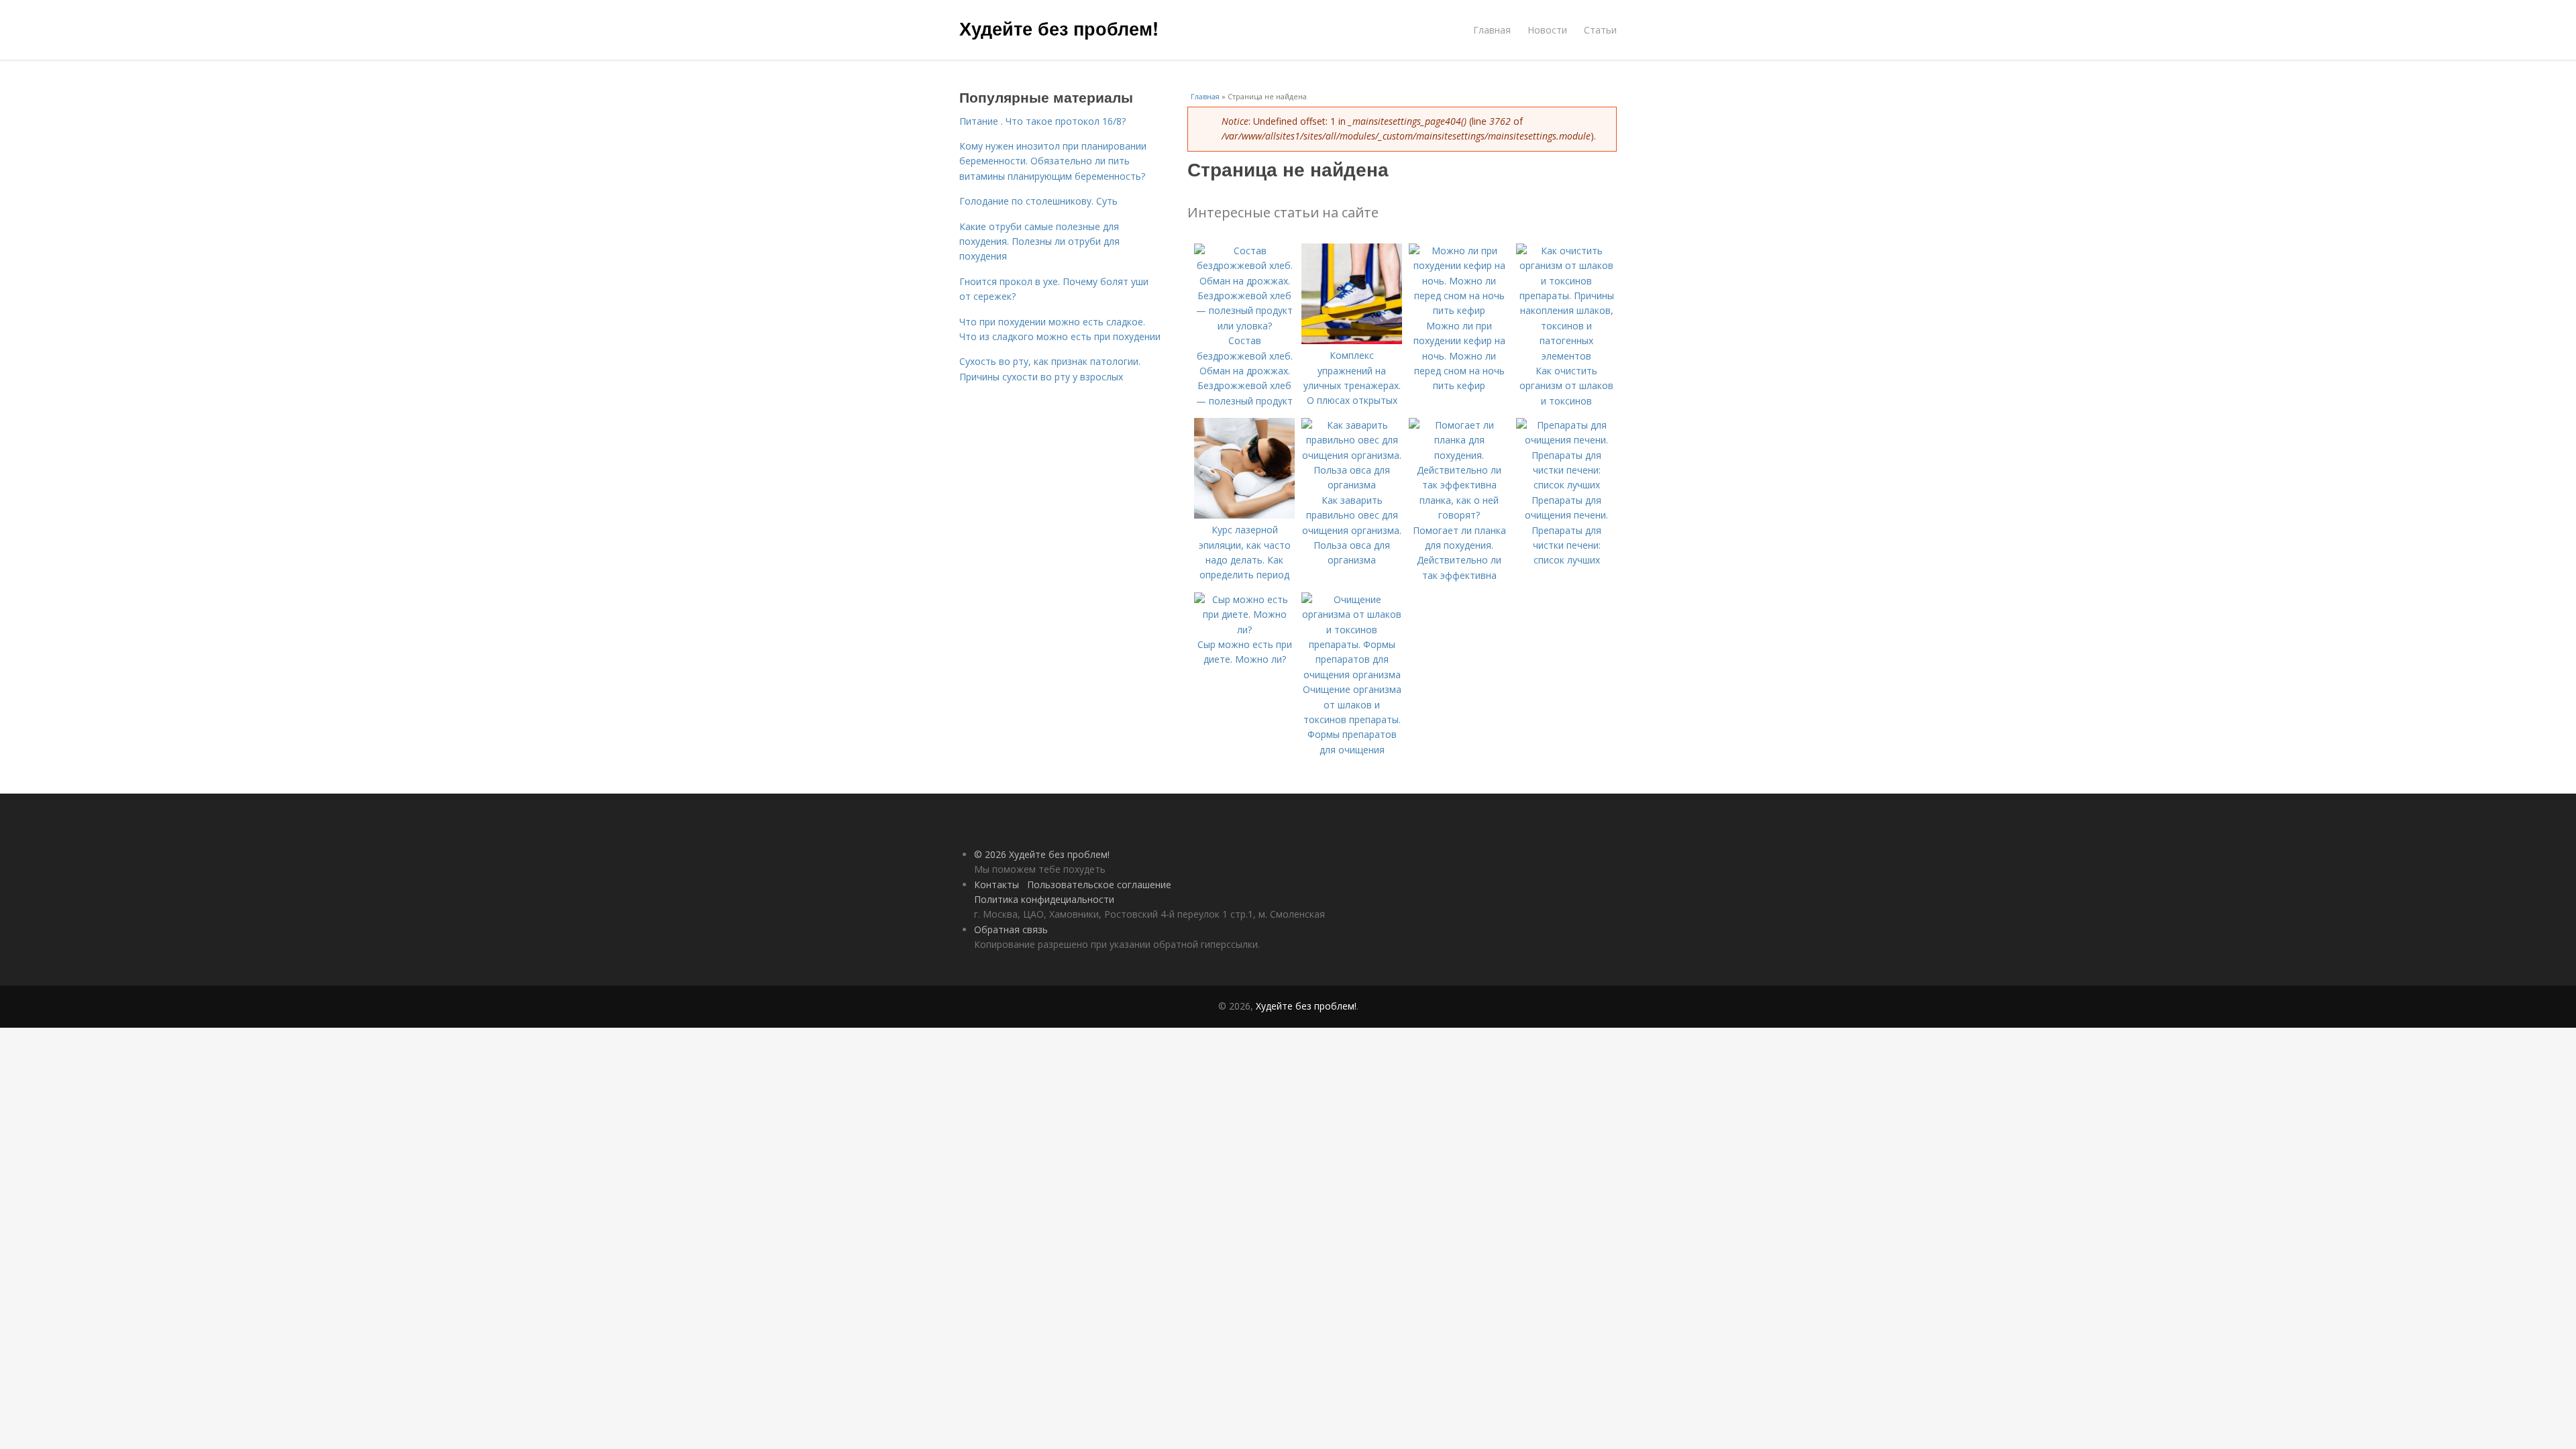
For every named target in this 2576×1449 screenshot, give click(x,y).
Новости (1547, 30)
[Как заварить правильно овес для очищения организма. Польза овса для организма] (1352, 485)
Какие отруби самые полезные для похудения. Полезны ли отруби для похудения (1039, 241)
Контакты (997, 884)
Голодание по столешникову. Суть (1038, 201)
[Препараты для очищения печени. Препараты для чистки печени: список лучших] (1566, 485)
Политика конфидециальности (1044, 899)
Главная (1492, 30)
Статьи (1600, 30)
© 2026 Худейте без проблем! (1042, 854)
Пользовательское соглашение (1099, 884)
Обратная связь (1011, 929)
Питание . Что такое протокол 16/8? (1042, 121)
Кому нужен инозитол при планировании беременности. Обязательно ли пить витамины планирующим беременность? (1053, 161)
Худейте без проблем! (1059, 28)
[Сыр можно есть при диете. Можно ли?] (1244, 630)
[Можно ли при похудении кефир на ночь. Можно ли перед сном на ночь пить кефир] (1459, 310)
